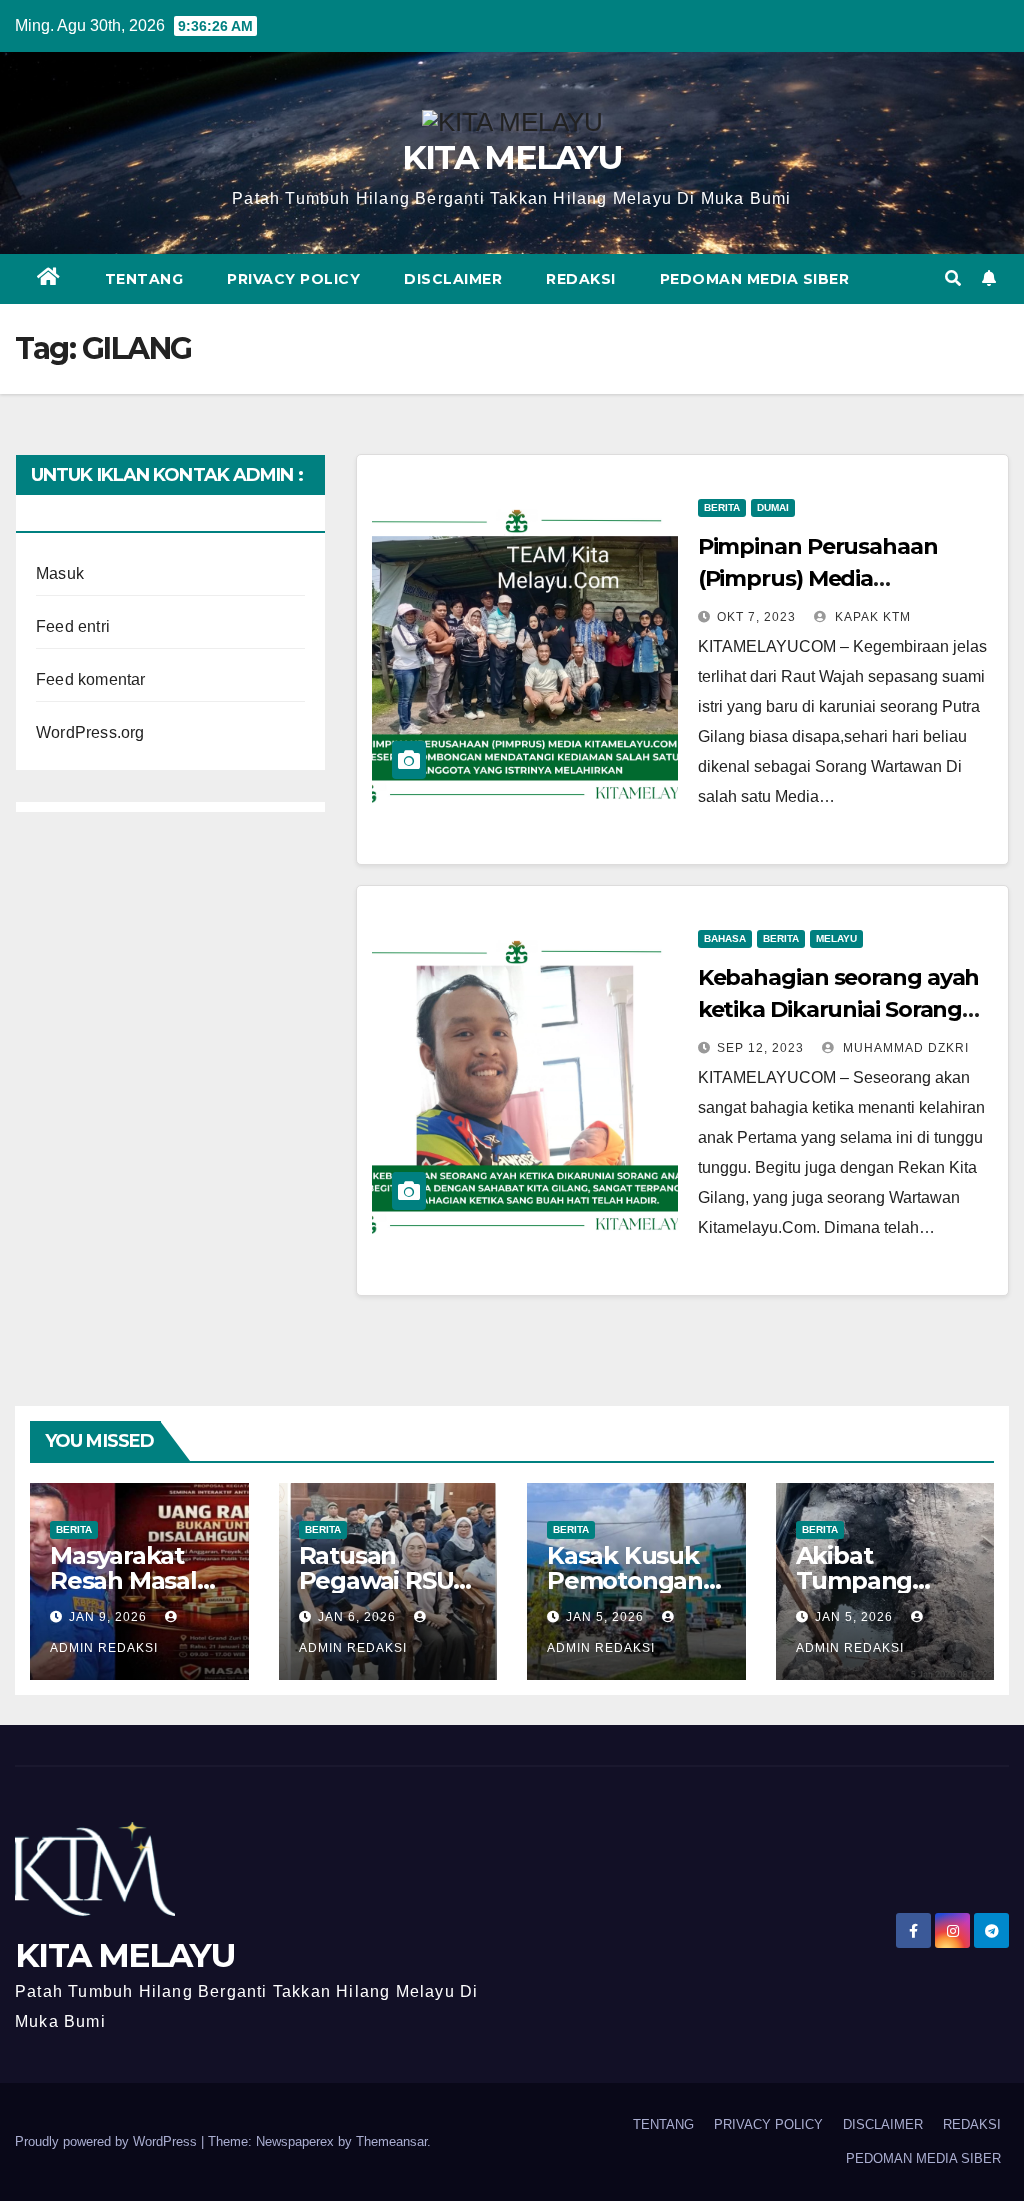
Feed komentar (91, 679)
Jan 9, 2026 (108, 1617)
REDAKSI (581, 279)
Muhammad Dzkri (904, 1048)
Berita (722, 507)
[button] (953, 278)
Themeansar (391, 2141)
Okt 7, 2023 (756, 617)
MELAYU (836, 938)
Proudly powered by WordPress (108, 2141)
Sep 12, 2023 (760, 1048)
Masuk (60, 573)
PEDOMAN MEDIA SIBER (755, 279)
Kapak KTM (871, 617)
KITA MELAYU (512, 157)
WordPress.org (90, 732)
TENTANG (144, 279)
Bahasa (725, 938)
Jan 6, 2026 (357, 1617)
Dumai (773, 507)
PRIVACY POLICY (293, 279)
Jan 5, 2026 (605, 1617)
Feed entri (73, 626)
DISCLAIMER (453, 279)
